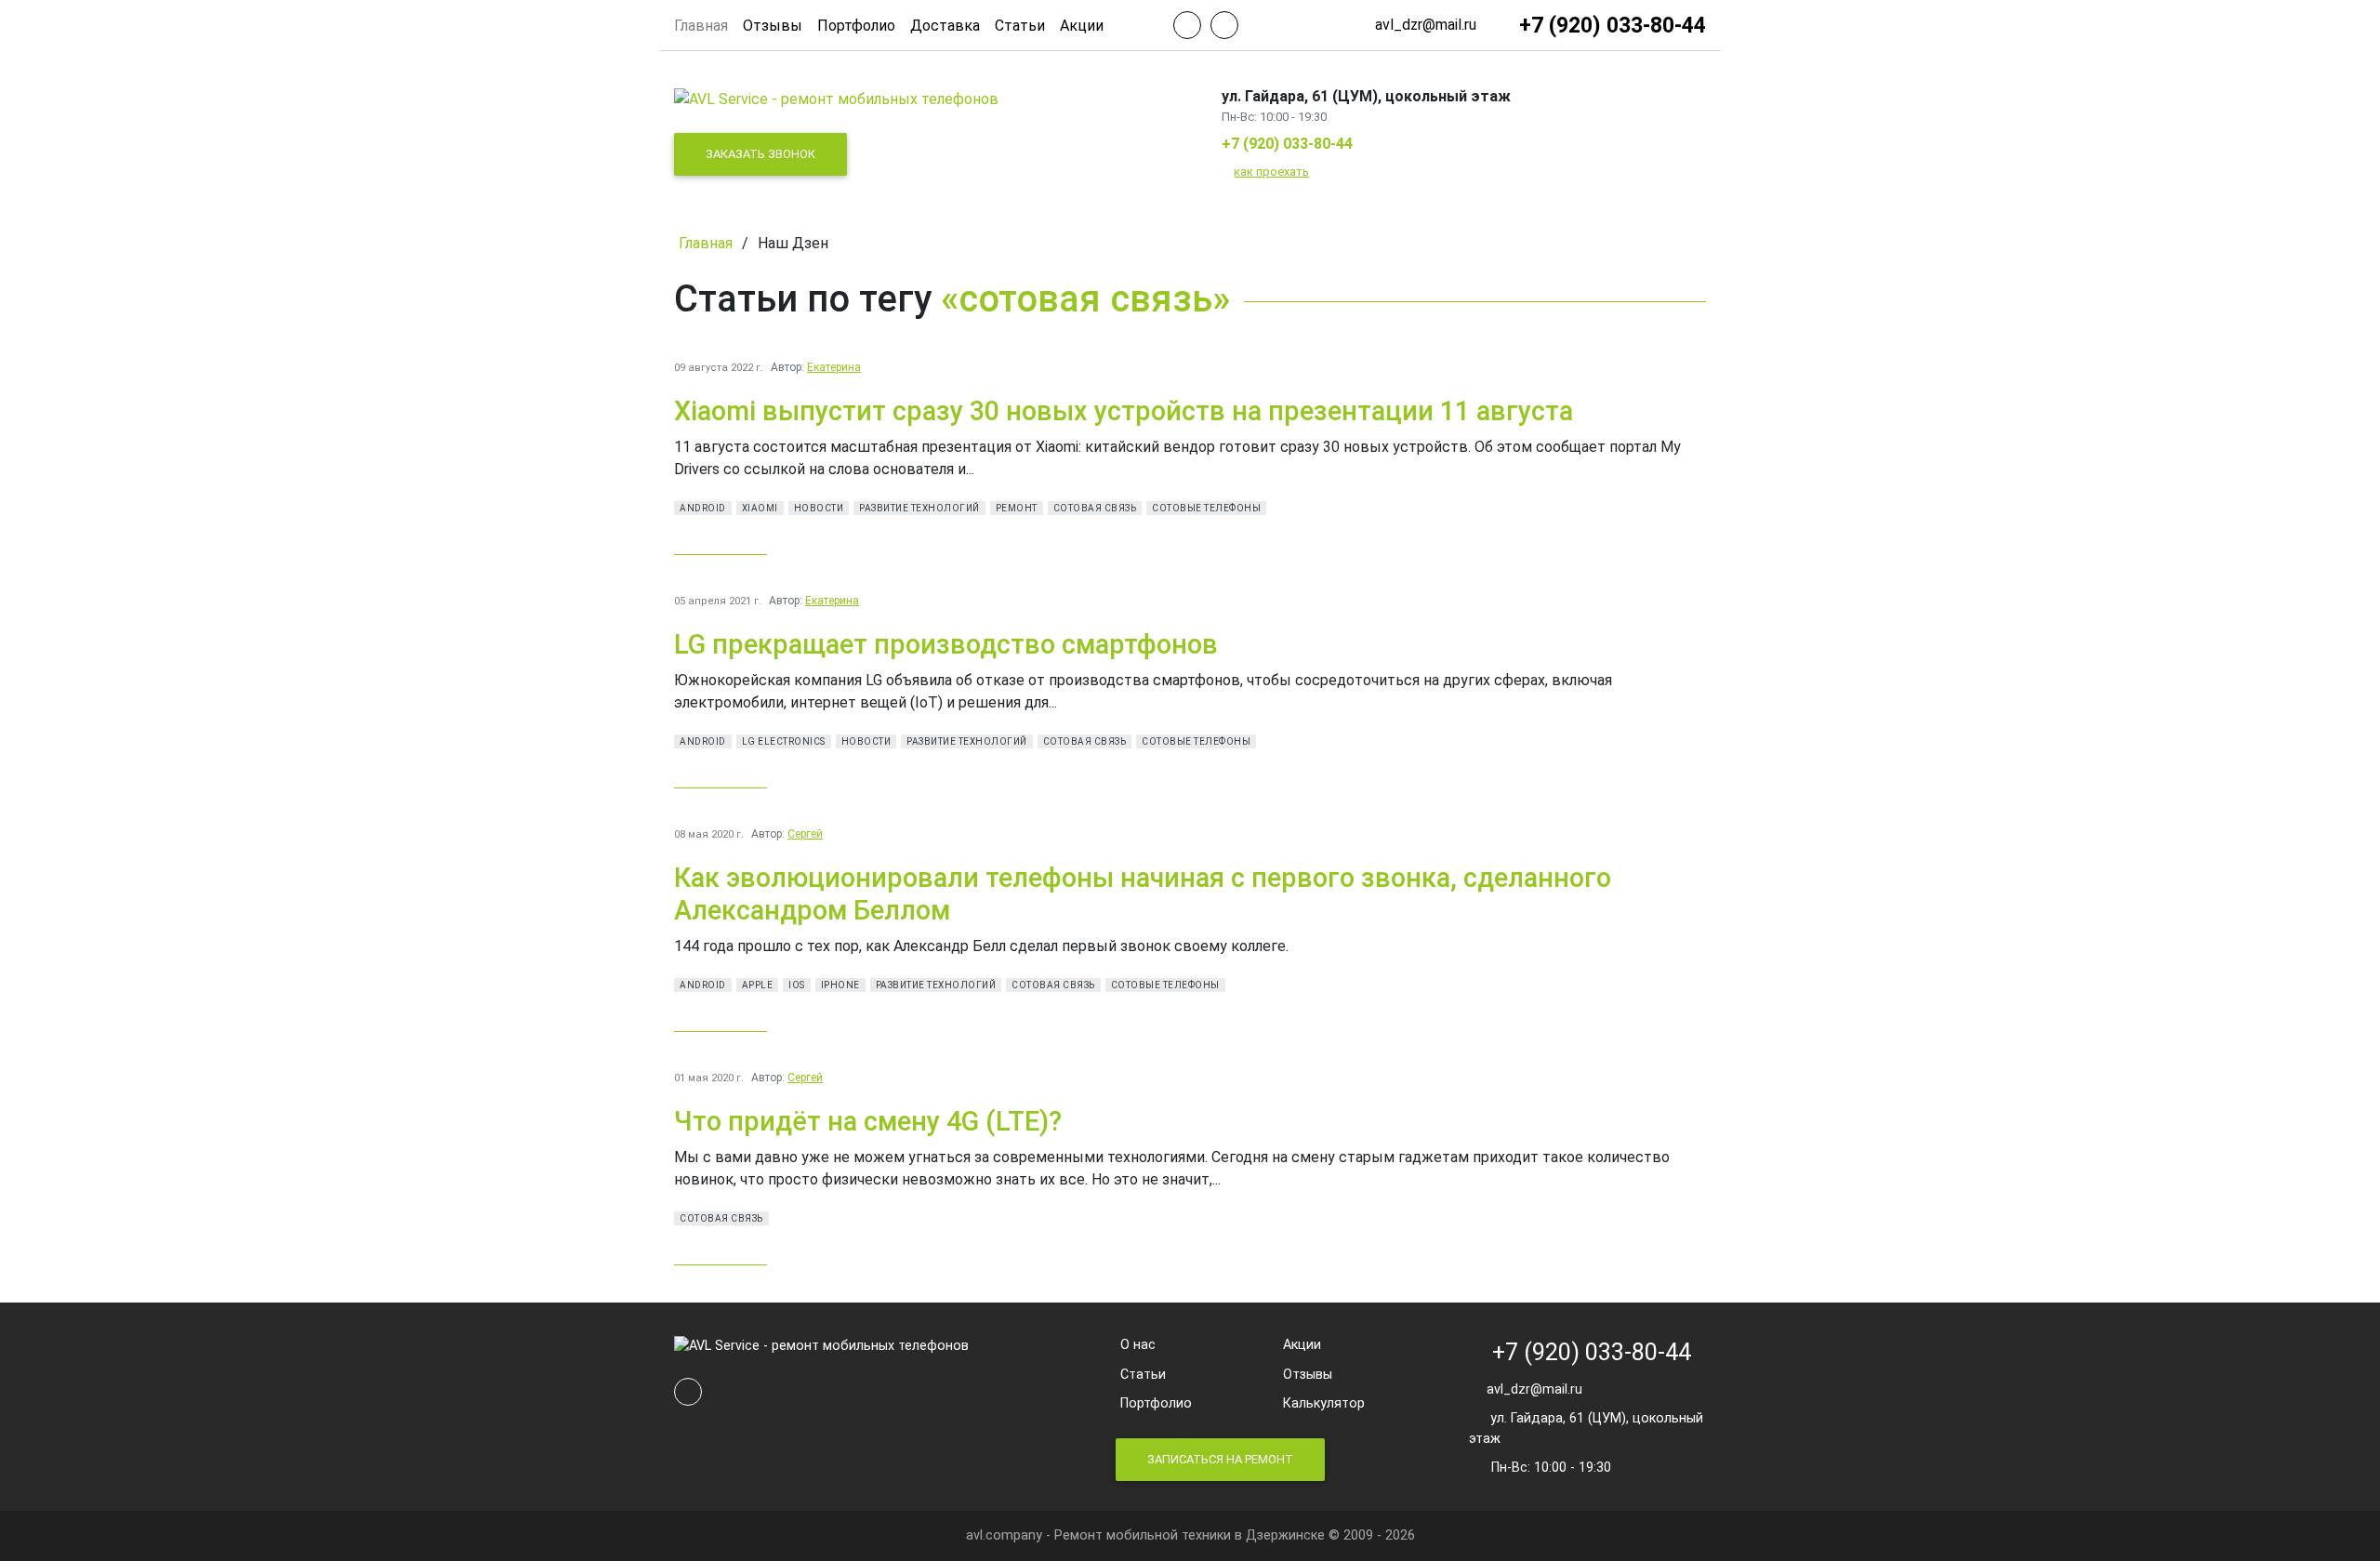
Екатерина (834, 367)
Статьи (1020, 26)
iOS (797, 985)
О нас (1138, 1345)
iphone (840, 985)
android (703, 508)
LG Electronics (784, 741)
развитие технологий (919, 508)
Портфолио (856, 26)
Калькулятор (1324, 1403)
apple (758, 985)
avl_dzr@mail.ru (1531, 1389)
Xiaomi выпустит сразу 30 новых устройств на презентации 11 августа (1124, 411)
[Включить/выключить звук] (1187, 25)
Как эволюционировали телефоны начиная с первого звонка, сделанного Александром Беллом (1143, 894)
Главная (701, 26)
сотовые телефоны (1206, 508)
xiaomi (760, 508)
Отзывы (773, 26)
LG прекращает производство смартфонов (946, 644)
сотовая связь (1095, 508)
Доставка (945, 26)
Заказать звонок (760, 154)
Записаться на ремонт (1220, 1459)
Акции (1082, 26)
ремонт (1017, 508)
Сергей (805, 834)
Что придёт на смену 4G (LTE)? (868, 1121)
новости (819, 508)
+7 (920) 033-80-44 (1287, 144)
